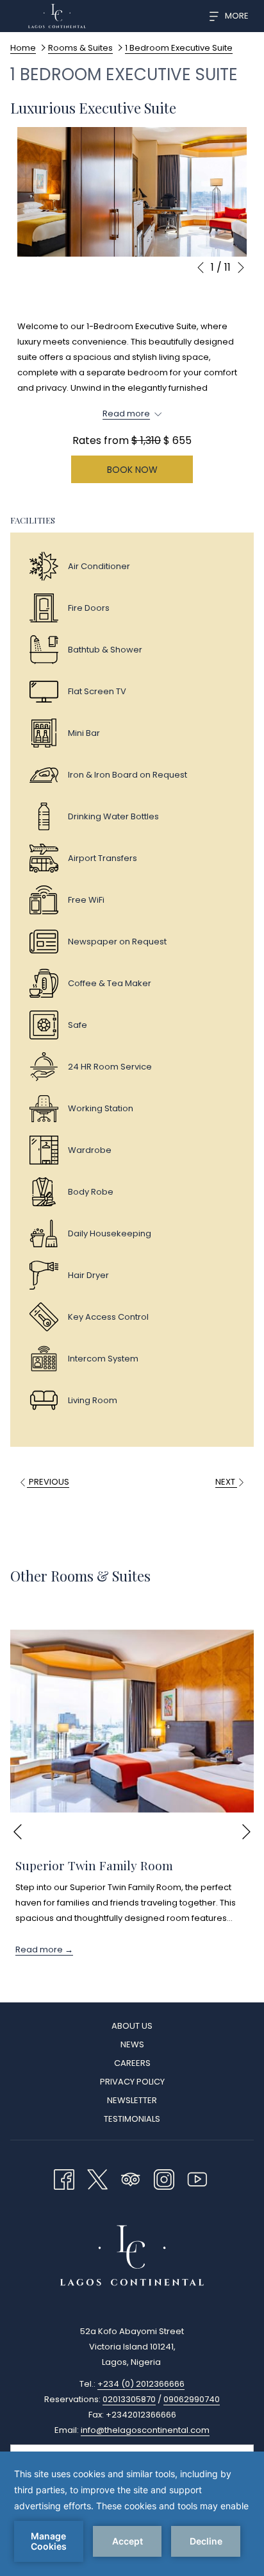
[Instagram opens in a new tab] (164, 2178)
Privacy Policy (132, 2082)
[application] (132, 2514)
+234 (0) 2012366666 (141, 2384)
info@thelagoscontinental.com (145, 2430)
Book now (132, 470)
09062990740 (192, 2399)
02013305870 (129, 2399)
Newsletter (132, 2100)
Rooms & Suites (80, 48)
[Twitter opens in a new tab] (97, 2178)
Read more (40, 1949)
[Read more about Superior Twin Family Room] (132, 1721)
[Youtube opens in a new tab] (197, 2178)
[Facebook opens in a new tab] (64, 2178)
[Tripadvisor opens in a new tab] (131, 2178)
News (132, 2044)
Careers (132, 2063)
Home (23, 48)
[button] (132, 192)
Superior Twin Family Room (94, 1865)
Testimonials (132, 2119)
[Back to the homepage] (57, 16)
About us (132, 2026)
